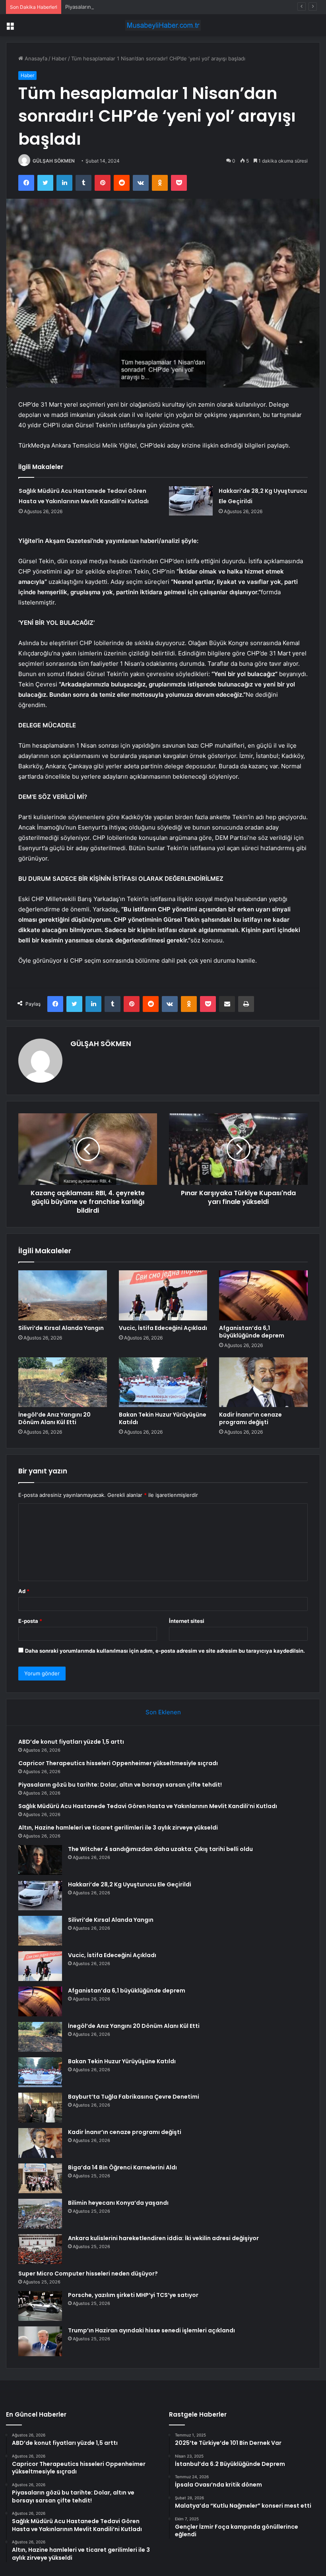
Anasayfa (35, 58)
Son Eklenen (163, 1712)
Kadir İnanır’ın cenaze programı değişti (250, 1418)
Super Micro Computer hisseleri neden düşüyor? (88, 2274)
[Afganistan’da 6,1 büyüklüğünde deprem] (263, 1295)
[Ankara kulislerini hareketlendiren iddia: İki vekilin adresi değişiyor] (40, 2249)
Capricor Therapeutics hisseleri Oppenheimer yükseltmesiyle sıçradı (118, 1763)
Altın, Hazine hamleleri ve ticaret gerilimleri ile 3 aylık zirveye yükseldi (118, 1828)
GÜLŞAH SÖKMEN (54, 161)
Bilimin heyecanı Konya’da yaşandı (118, 2203)
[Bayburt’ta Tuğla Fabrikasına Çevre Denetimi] (40, 2108)
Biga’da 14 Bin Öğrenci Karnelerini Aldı (122, 2167)
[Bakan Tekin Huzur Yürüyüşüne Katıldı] (163, 1382)
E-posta (30, 1621)
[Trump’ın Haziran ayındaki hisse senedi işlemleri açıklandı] (40, 2341)
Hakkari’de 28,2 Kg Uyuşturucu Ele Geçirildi (130, 1884)
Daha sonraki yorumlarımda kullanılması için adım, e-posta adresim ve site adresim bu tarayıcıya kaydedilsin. (165, 1651)
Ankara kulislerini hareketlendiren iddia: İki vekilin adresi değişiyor (163, 2238)
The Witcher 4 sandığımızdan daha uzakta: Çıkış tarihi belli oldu (160, 1849)
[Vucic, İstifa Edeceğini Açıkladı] (163, 1295)
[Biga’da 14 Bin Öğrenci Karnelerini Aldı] (40, 2178)
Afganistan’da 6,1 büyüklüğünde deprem (252, 1332)
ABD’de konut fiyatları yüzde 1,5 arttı (71, 1742)
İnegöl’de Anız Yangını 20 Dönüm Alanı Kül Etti (54, 1418)
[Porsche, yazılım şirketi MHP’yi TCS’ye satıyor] (40, 2306)
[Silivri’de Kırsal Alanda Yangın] (63, 1295)
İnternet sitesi (187, 1621)
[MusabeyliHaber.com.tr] (163, 25)
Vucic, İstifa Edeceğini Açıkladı (163, 1328)
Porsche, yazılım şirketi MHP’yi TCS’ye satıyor (133, 2295)
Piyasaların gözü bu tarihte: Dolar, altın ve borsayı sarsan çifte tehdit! (150, 7)
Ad (24, 1591)
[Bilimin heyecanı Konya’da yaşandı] (40, 2214)
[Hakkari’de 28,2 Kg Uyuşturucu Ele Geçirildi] (191, 501)
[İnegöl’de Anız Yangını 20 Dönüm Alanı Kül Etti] (63, 1382)
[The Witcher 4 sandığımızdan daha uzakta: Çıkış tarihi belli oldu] (40, 1860)
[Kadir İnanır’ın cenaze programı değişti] (263, 1382)
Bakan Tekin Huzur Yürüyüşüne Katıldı (163, 1418)
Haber (59, 58)
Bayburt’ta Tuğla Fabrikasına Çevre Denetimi (134, 2097)
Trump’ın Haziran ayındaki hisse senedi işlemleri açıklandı (151, 2330)
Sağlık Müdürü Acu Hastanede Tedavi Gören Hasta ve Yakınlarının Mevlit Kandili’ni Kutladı (148, 1806)
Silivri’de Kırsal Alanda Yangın (61, 1328)
